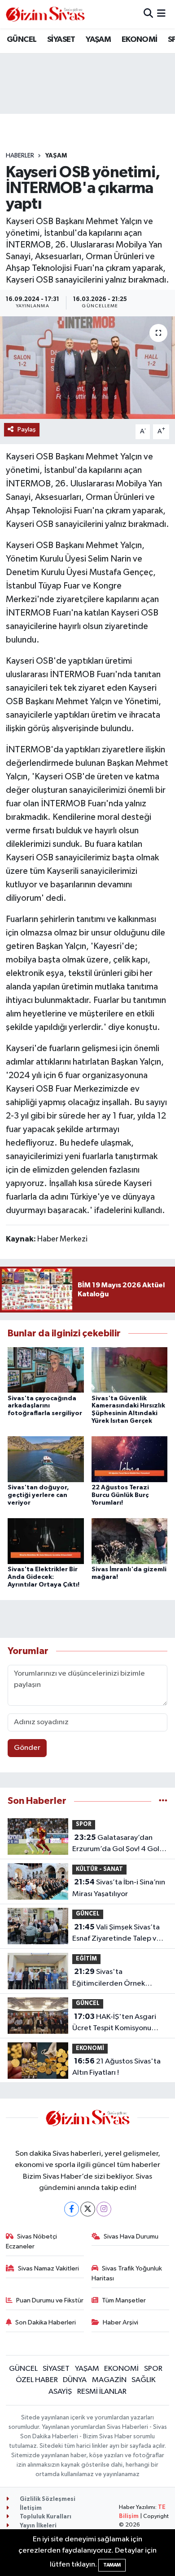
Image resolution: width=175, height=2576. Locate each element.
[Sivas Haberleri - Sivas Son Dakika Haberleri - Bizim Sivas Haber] (45, 14)
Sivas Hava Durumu (131, 2237)
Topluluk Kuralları (45, 2517)
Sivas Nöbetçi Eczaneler (32, 2241)
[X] (88, 2209)
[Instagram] (104, 2209)
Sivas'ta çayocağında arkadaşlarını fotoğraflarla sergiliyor (45, 1406)
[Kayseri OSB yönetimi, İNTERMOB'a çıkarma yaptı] (87, 368)
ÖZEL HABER (37, 2380)
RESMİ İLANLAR (102, 2392)
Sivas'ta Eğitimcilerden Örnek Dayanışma (109, 1978)
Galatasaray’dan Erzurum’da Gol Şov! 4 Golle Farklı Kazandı (119, 1844)
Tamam (112, 2565)
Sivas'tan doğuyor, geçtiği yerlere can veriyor (38, 1495)
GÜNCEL (22, 40)
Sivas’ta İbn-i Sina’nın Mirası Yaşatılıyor (119, 1888)
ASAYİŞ (60, 2392)
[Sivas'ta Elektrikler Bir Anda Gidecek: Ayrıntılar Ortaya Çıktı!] (46, 1541)
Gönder (27, 1748)
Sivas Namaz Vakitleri (48, 2268)
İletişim (30, 2508)
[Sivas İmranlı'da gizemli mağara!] (130, 1541)
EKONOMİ (140, 40)
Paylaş (27, 429)
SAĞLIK (144, 2380)
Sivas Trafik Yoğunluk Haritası (127, 2273)
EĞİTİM (86, 1959)
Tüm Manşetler (124, 2300)
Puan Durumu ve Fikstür (50, 2300)
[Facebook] (72, 2209)
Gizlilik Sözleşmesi (47, 2499)
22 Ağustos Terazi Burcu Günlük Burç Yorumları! (120, 1495)
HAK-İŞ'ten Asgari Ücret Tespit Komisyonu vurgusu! (114, 2023)
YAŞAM (98, 40)
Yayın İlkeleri (37, 2526)
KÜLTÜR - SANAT (99, 1869)
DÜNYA (75, 2380)
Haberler (20, 156)
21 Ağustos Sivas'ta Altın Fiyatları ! (116, 2067)
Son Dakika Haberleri (46, 2322)
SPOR (84, 1824)
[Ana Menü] (161, 14)
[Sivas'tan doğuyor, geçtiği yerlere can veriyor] (46, 1459)
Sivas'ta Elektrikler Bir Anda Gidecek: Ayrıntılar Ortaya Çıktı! (44, 1577)
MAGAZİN (109, 2380)
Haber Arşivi (120, 2322)
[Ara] (148, 14)
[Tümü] (163, 1801)
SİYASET (61, 40)
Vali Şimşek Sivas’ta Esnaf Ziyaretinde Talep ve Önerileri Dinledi (116, 1934)
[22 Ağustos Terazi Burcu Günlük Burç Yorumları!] (130, 1459)
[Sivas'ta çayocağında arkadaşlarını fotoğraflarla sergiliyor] (46, 1370)
